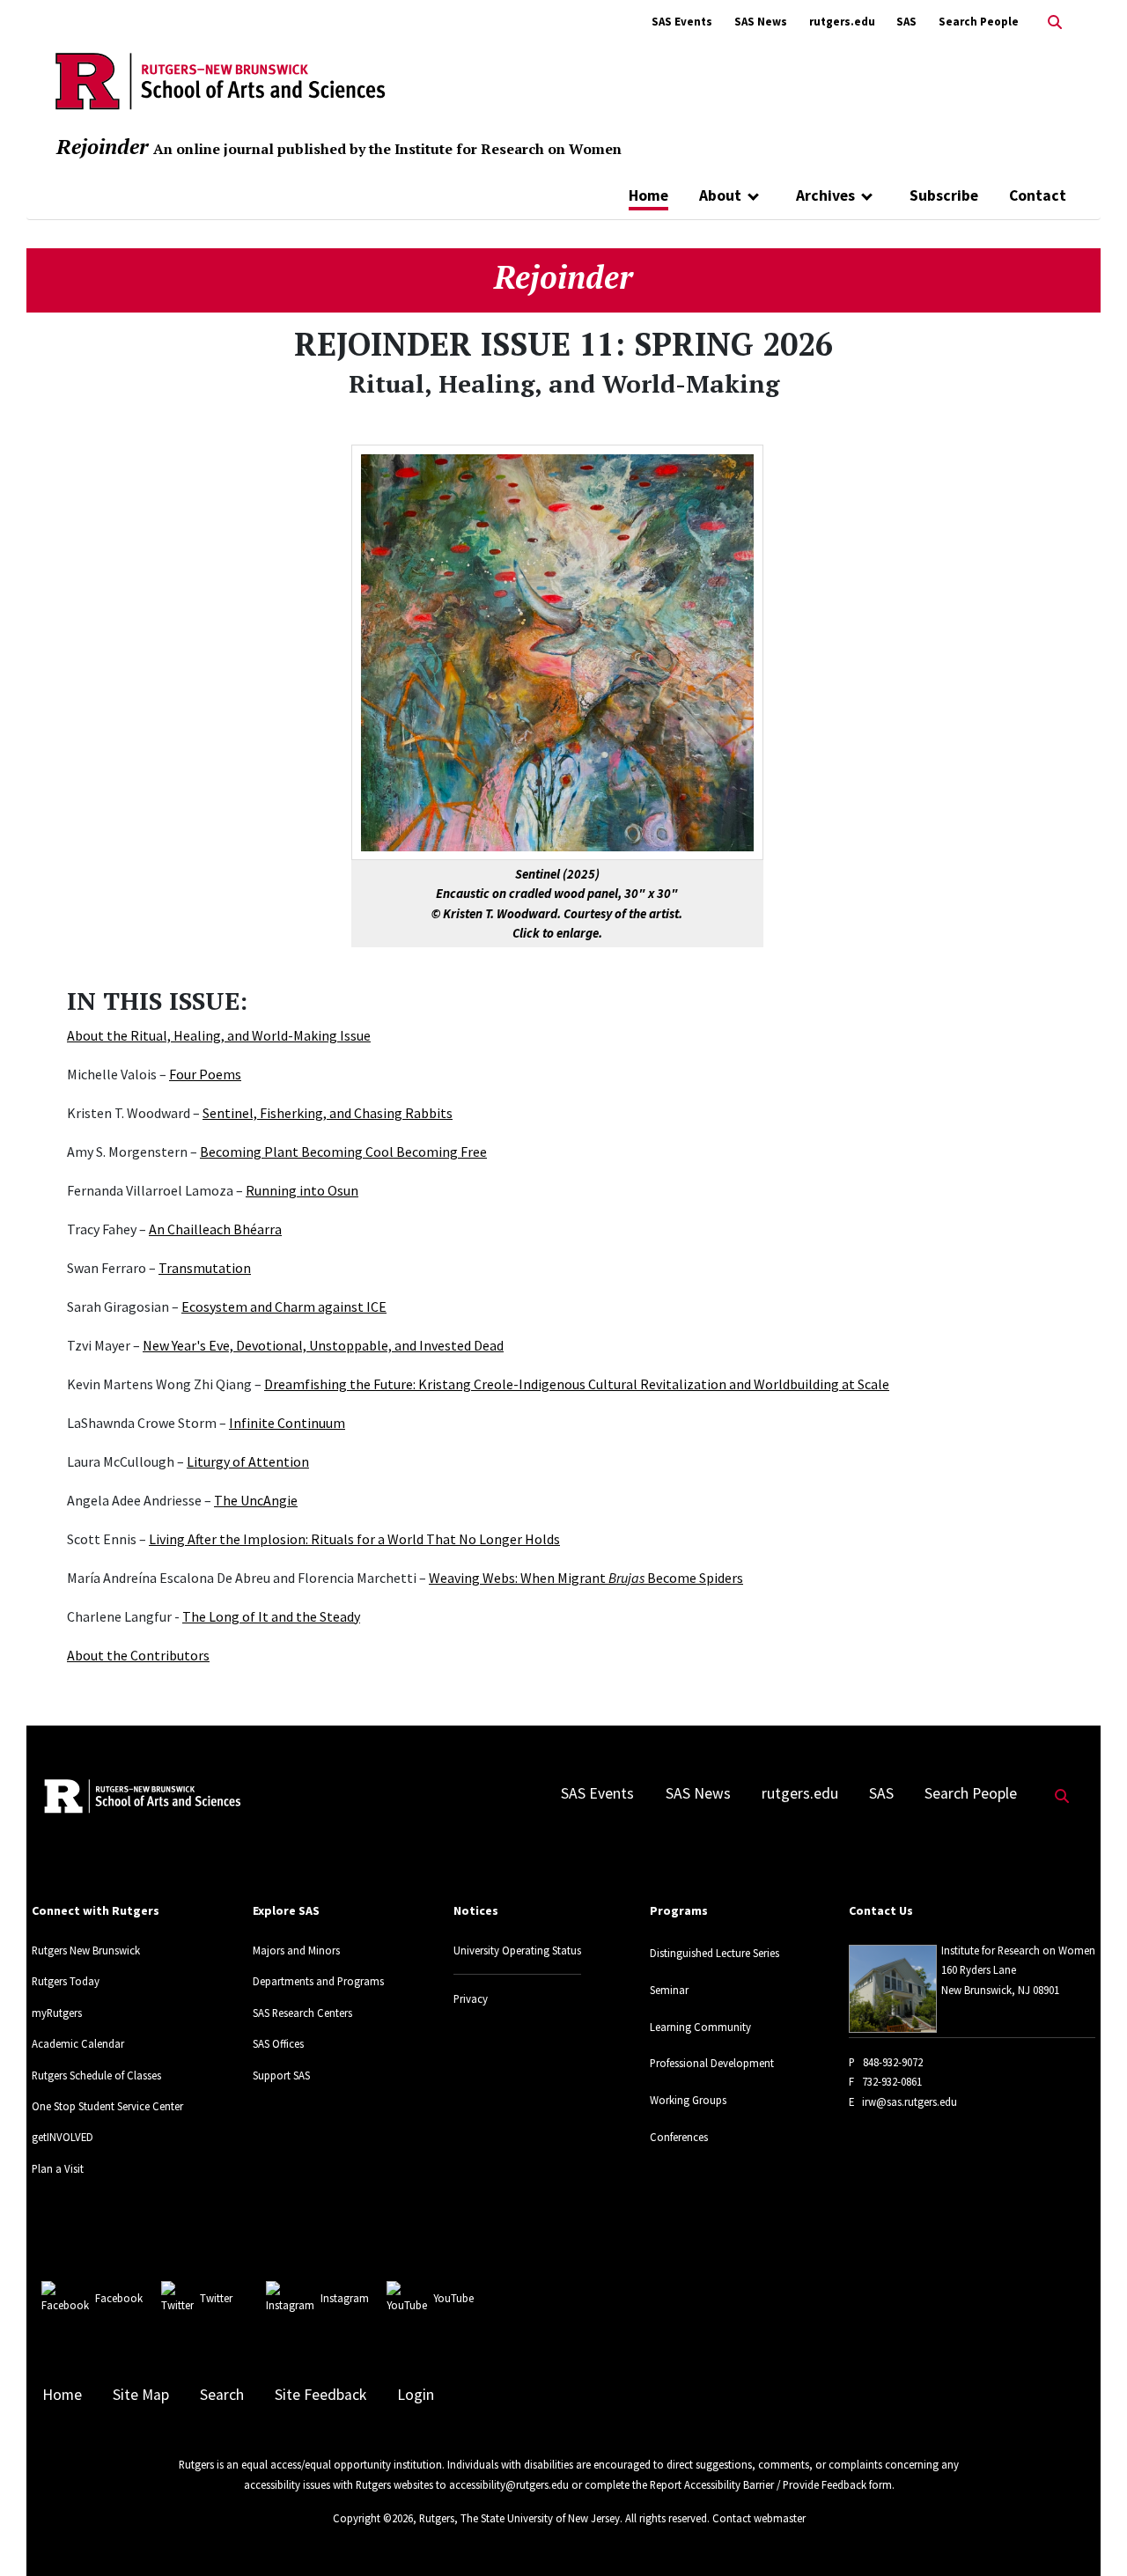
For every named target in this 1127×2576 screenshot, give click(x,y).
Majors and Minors (296, 1950)
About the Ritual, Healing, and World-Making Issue (219, 1035)
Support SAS (281, 2075)
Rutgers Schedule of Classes (96, 2075)
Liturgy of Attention (248, 1461)
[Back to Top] (1089, 2533)
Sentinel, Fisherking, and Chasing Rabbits (328, 1113)
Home (648, 195)
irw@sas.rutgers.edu (910, 2101)
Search (222, 2395)
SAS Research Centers (302, 2013)
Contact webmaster (759, 2518)
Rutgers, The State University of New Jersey (519, 2518)
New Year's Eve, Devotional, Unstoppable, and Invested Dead (323, 1345)
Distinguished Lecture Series (715, 1953)
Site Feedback (320, 2395)
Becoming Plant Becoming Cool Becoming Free (343, 1152)
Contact (1038, 195)
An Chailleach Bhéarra (215, 1229)
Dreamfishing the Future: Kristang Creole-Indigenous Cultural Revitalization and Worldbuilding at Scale (577, 1384)
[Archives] (867, 195)
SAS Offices (278, 2043)
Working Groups (688, 2100)
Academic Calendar (78, 2043)
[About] (753, 195)
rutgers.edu (842, 22)
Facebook (119, 2298)
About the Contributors (138, 1655)
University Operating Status (517, 1950)
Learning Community (700, 2027)
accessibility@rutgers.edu (509, 2484)
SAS (906, 22)
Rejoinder (102, 146)
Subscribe (944, 195)
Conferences (679, 2137)
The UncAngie (256, 1500)
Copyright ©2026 (373, 2518)
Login (416, 2395)
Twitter (216, 2298)
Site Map (141, 2395)
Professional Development (712, 2063)
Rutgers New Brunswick (86, 1950)
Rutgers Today (66, 1981)
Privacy (471, 1998)
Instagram (345, 2298)
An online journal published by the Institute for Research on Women (387, 149)
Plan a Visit (58, 2168)
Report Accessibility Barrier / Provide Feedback (758, 2484)
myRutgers (57, 2013)
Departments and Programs (318, 1981)
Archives (825, 195)
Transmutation (205, 1268)
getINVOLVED (63, 2137)
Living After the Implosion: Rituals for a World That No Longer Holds (354, 1539)
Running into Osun (302, 1190)
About (720, 195)
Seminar (669, 1990)
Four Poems (205, 1074)
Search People (979, 22)
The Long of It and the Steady (271, 1616)
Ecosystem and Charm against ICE (284, 1306)
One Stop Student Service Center (107, 2106)
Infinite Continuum (287, 1423)
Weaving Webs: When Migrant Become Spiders (586, 1578)
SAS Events (682, 22)
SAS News (761, 22)
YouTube (453, 2298)
